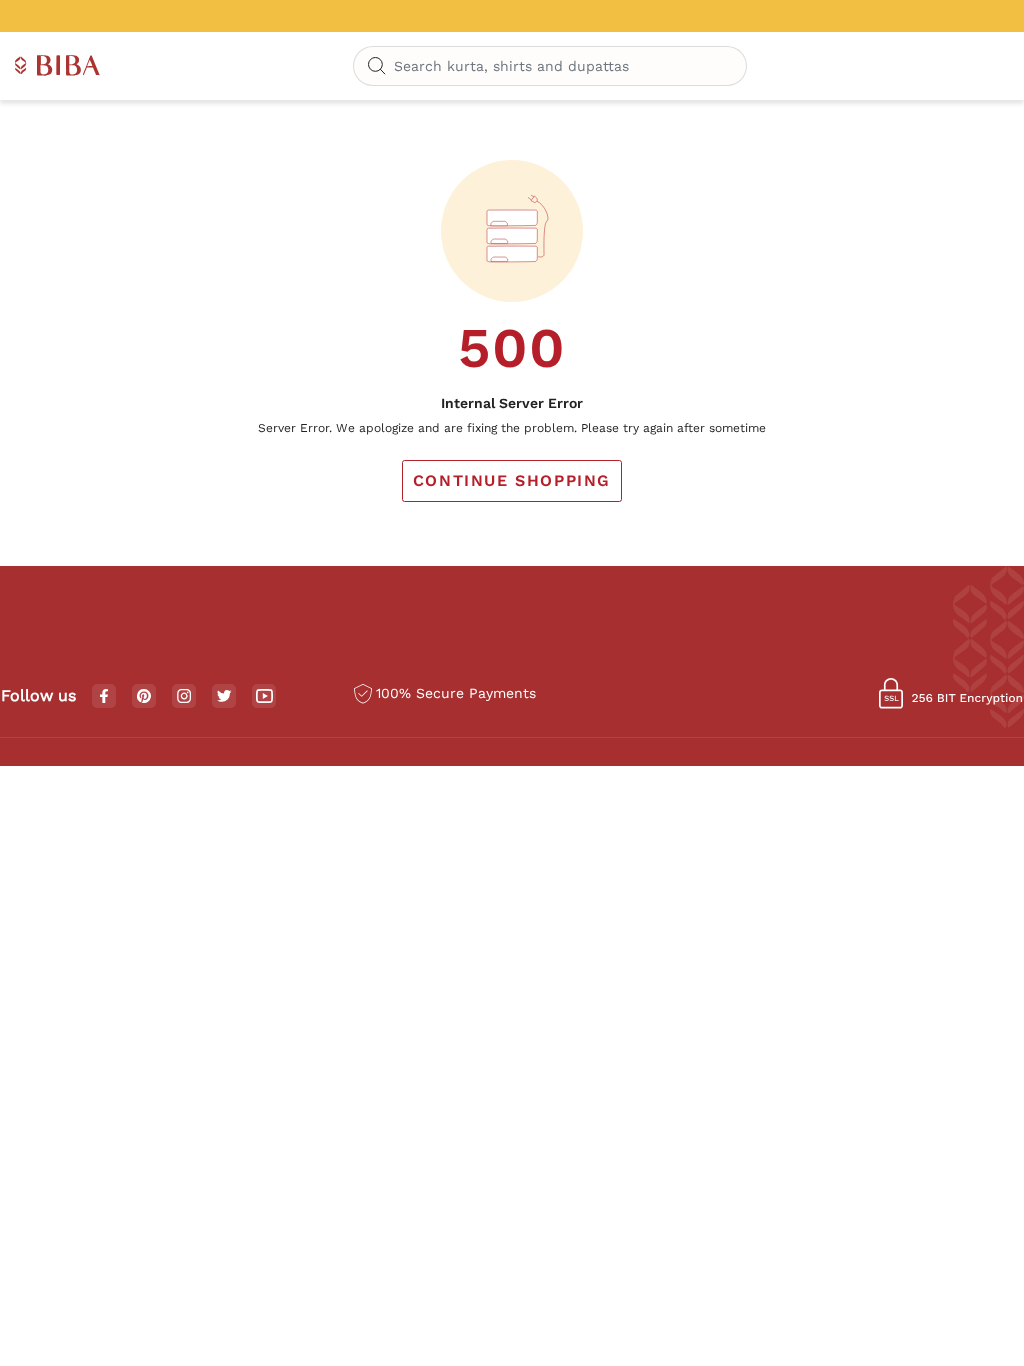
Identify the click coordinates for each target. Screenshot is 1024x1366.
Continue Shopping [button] (512, 480)
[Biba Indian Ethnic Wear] (57, 66)
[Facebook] (104, 697)
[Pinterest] (144, 697)
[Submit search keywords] (377, 67)
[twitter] (224, 696)
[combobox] (550, 66)
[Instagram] (184, 697)
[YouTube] (264, 697)
